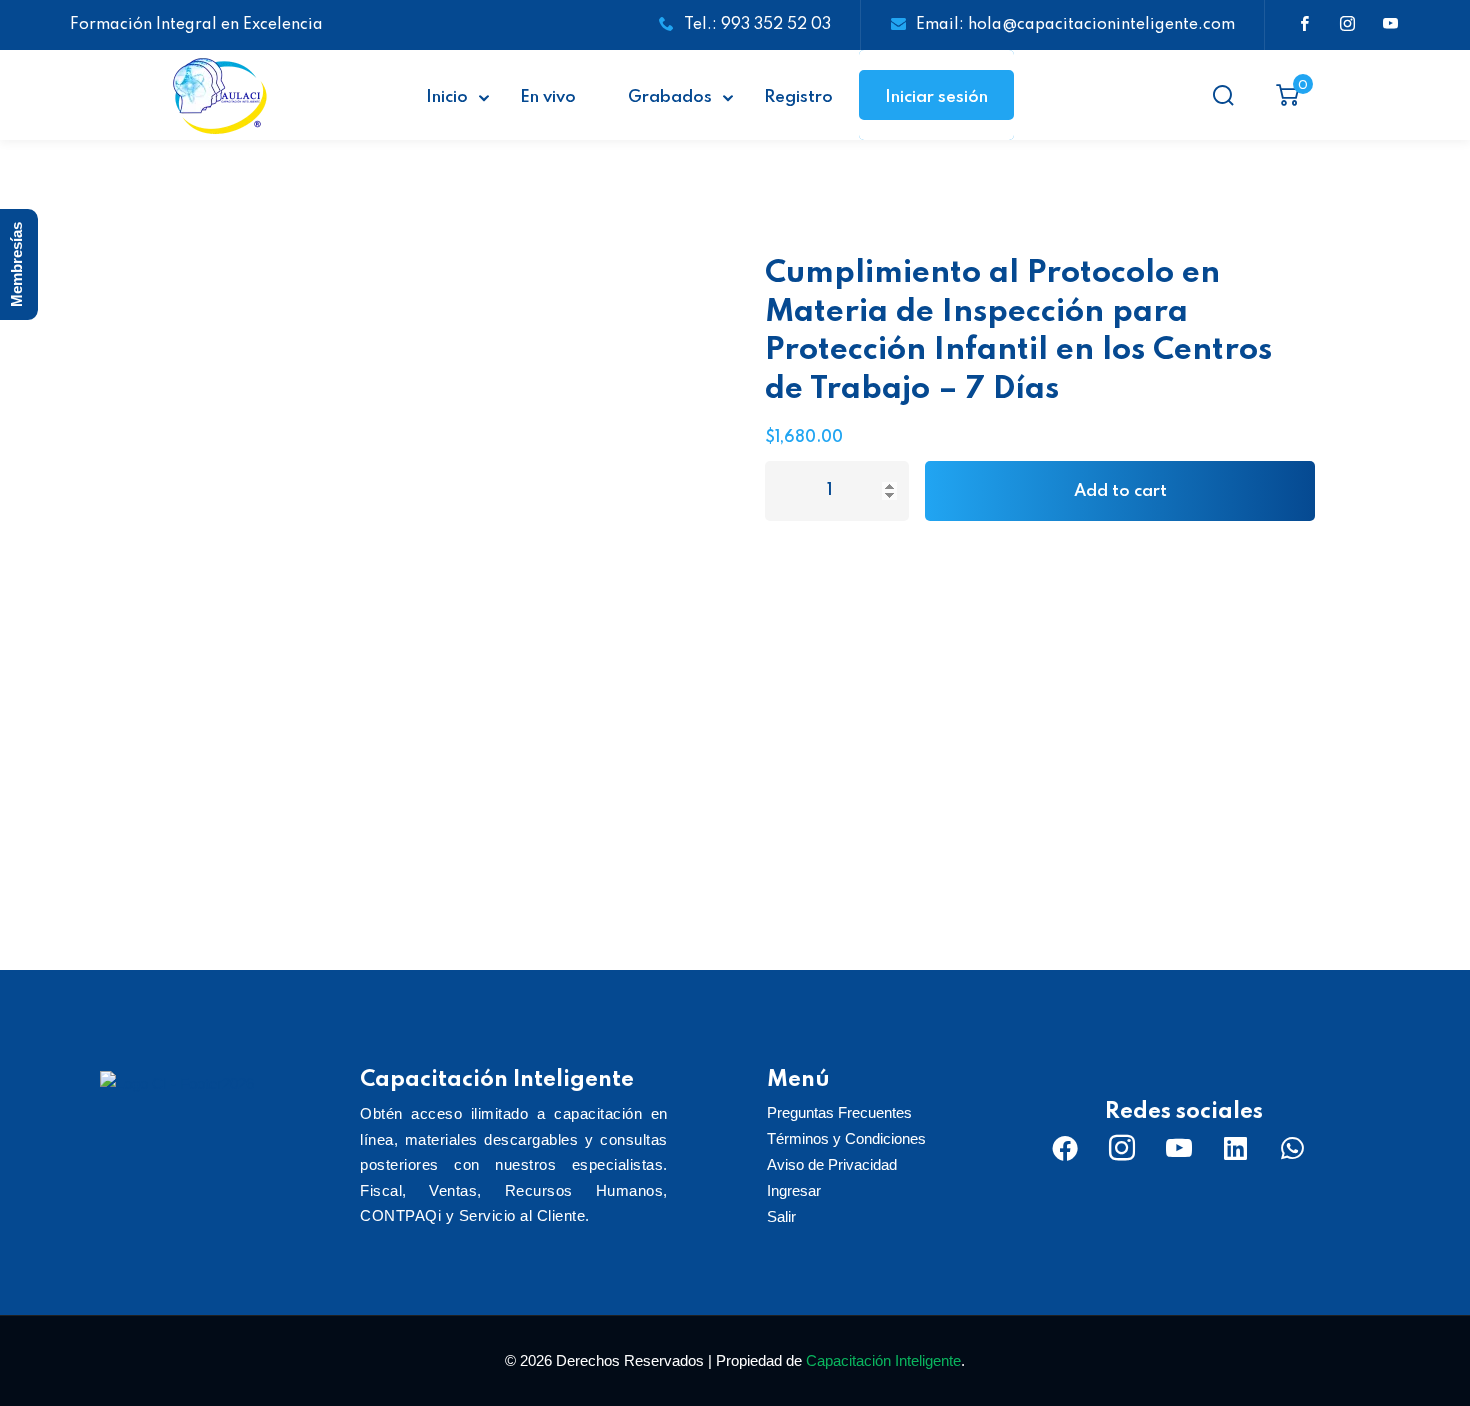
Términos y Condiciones (846, 1138)
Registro (798, 97)
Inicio (447, 97)
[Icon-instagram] (1122, 1148)
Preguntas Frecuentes (839, 1112)
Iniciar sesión (936, 97)
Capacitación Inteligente (883, 1360)
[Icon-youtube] (1179, 1148)
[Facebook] (1065, 1148)
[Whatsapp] (1293, 1148)
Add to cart (1120, 491)
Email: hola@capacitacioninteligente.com (1075, 25)
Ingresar (794, 1190)
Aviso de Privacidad (832, 1164)
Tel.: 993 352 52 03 (757, 25)
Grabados (670, 97)
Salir (781, 1216)
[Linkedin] (1236, 1148)
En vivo (548, 97)
